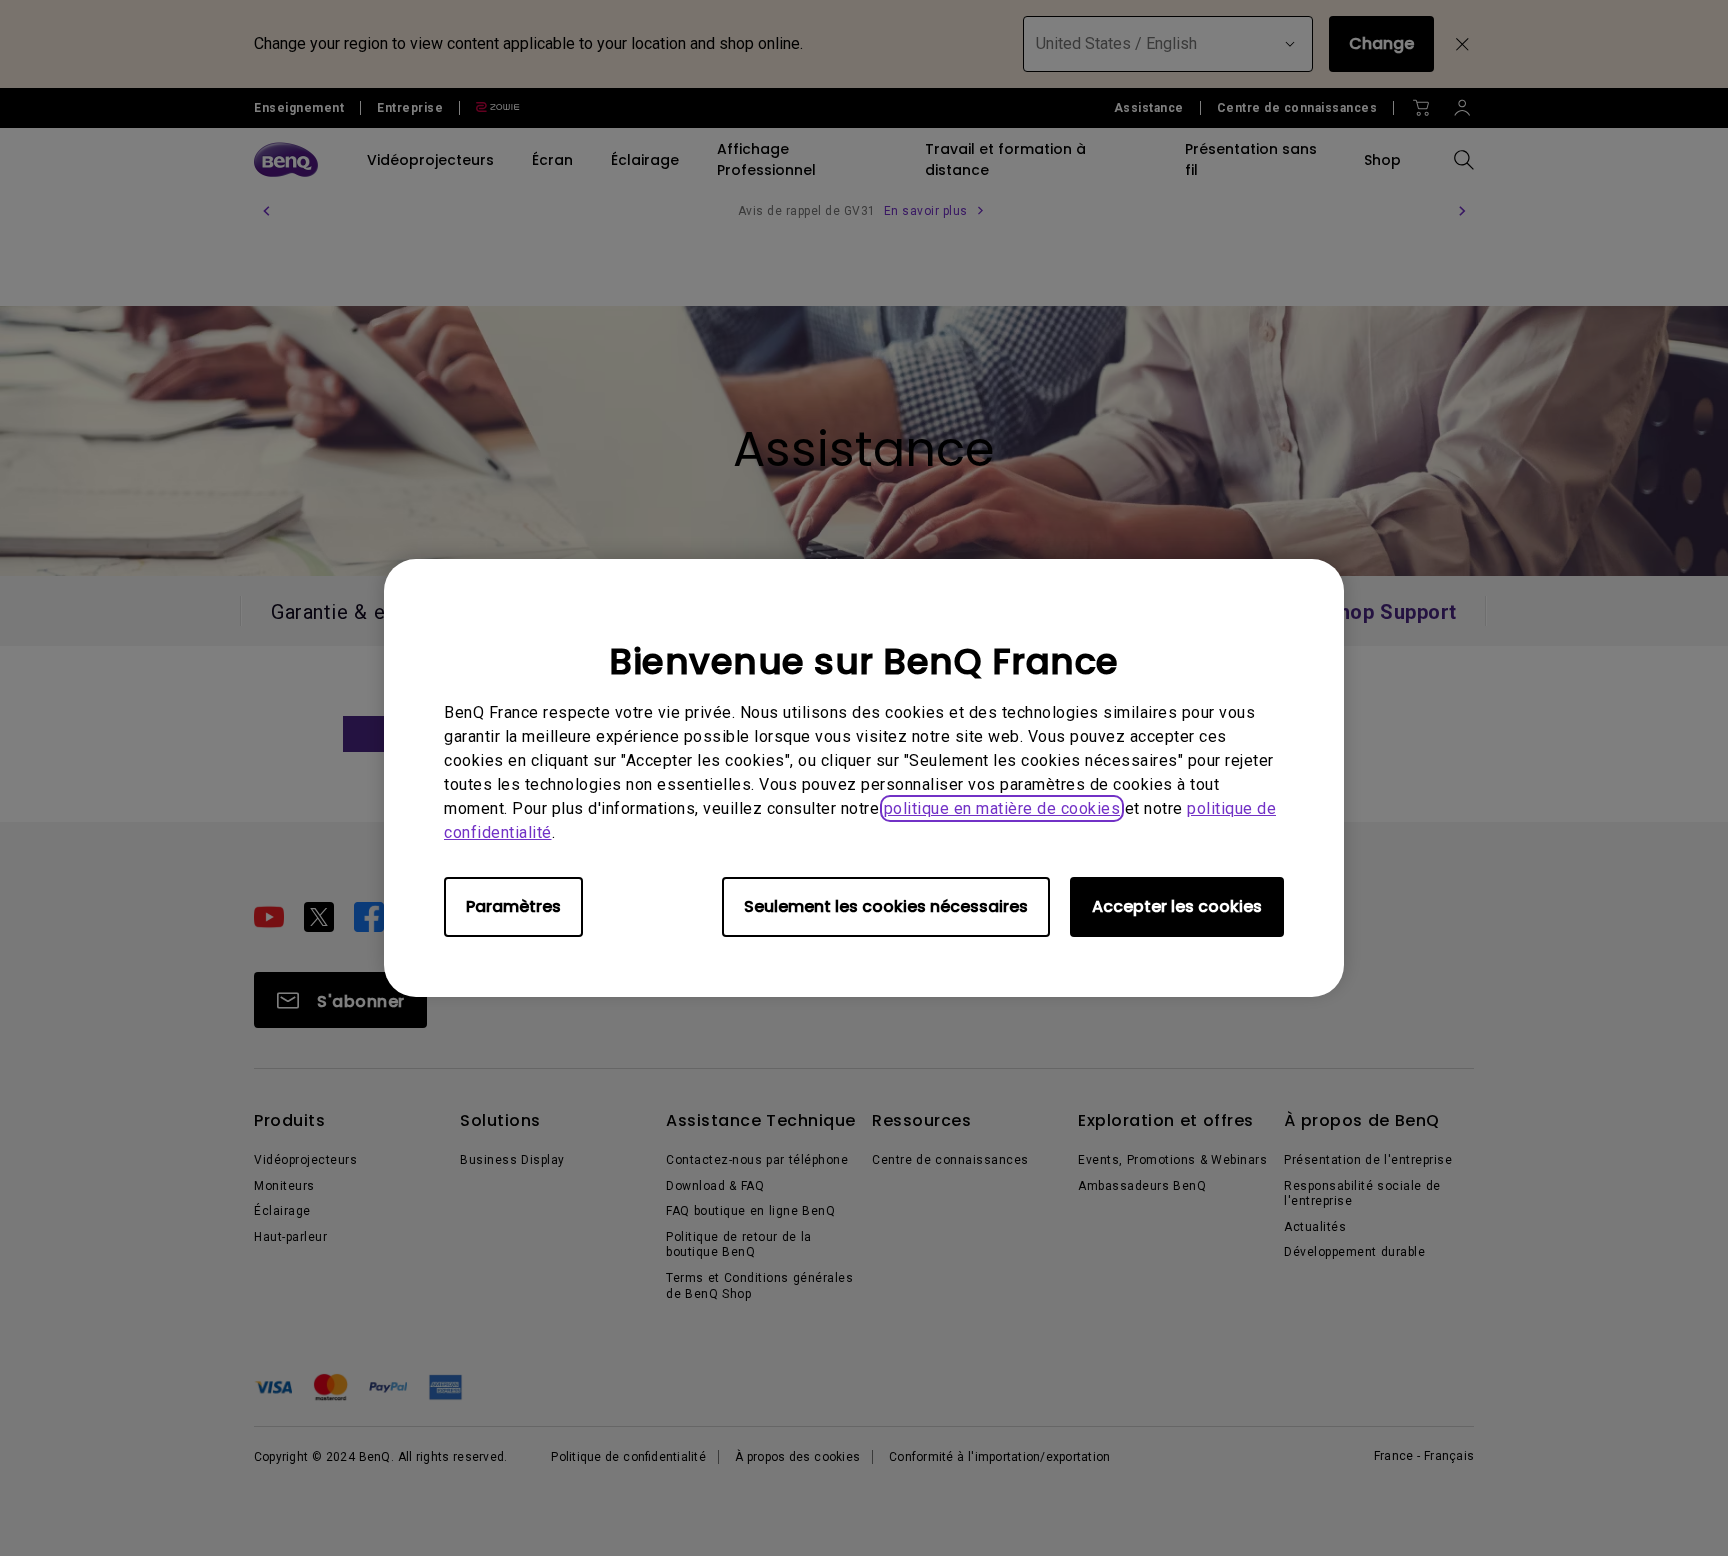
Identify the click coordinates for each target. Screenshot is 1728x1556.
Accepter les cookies (1177, 906)
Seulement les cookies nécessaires (886, 906)
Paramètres (513, 906)
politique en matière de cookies (1002, 808)
